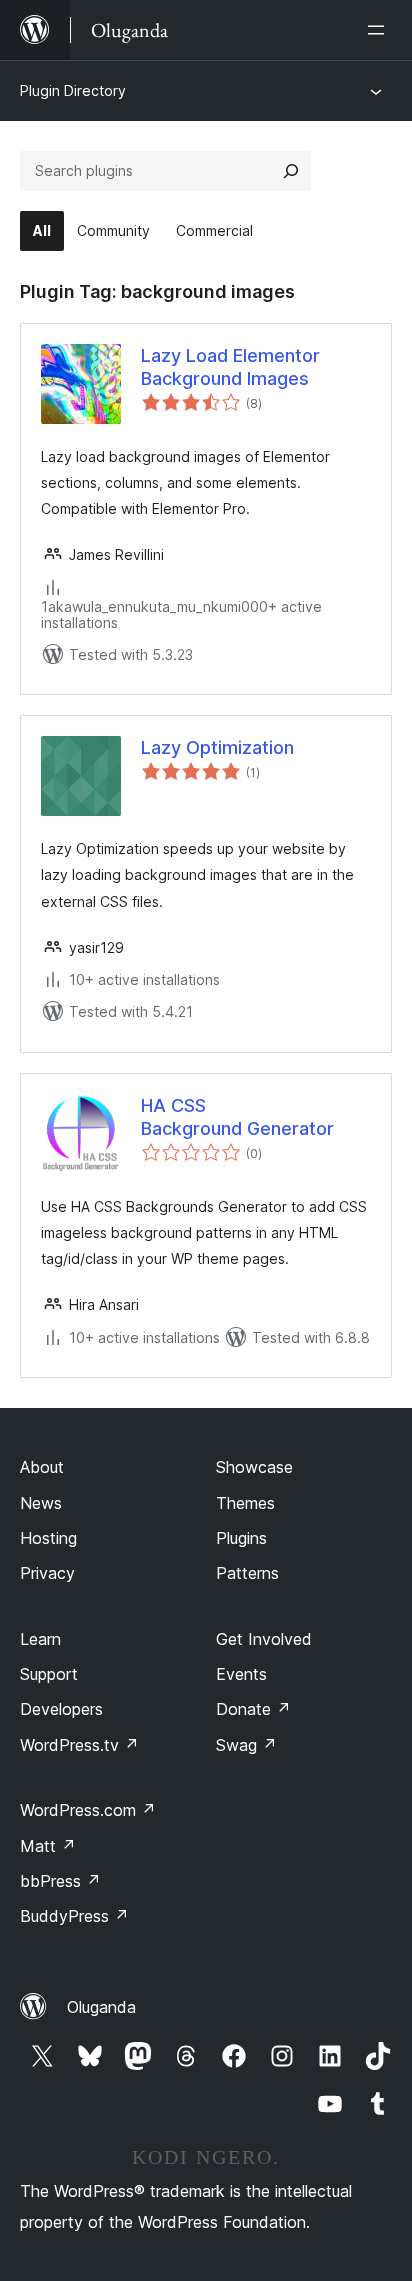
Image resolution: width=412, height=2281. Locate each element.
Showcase (254, 1467)
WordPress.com (88, 1810)
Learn (40, 1639)
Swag (246, 1745)
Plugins (241, 1538)
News (41, 1503)
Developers (61, 1709)
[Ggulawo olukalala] (380, 30)
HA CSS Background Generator (237, 1117)
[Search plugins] (291, 171)
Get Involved (264, 1639)
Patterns (247, 1573)
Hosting (48, 1538)
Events (241, 1674)
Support (49, 1674)
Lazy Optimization (217, 747)
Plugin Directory (73, 90)
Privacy (47, 1573)
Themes (245, 1503)
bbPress (60, 1881)
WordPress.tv (79, 1745)
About (42, 1467)
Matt (48, 1846)
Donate (253, 1709)
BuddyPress (74, 1916)
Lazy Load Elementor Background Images (230, 367)
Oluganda (101, 2007)
